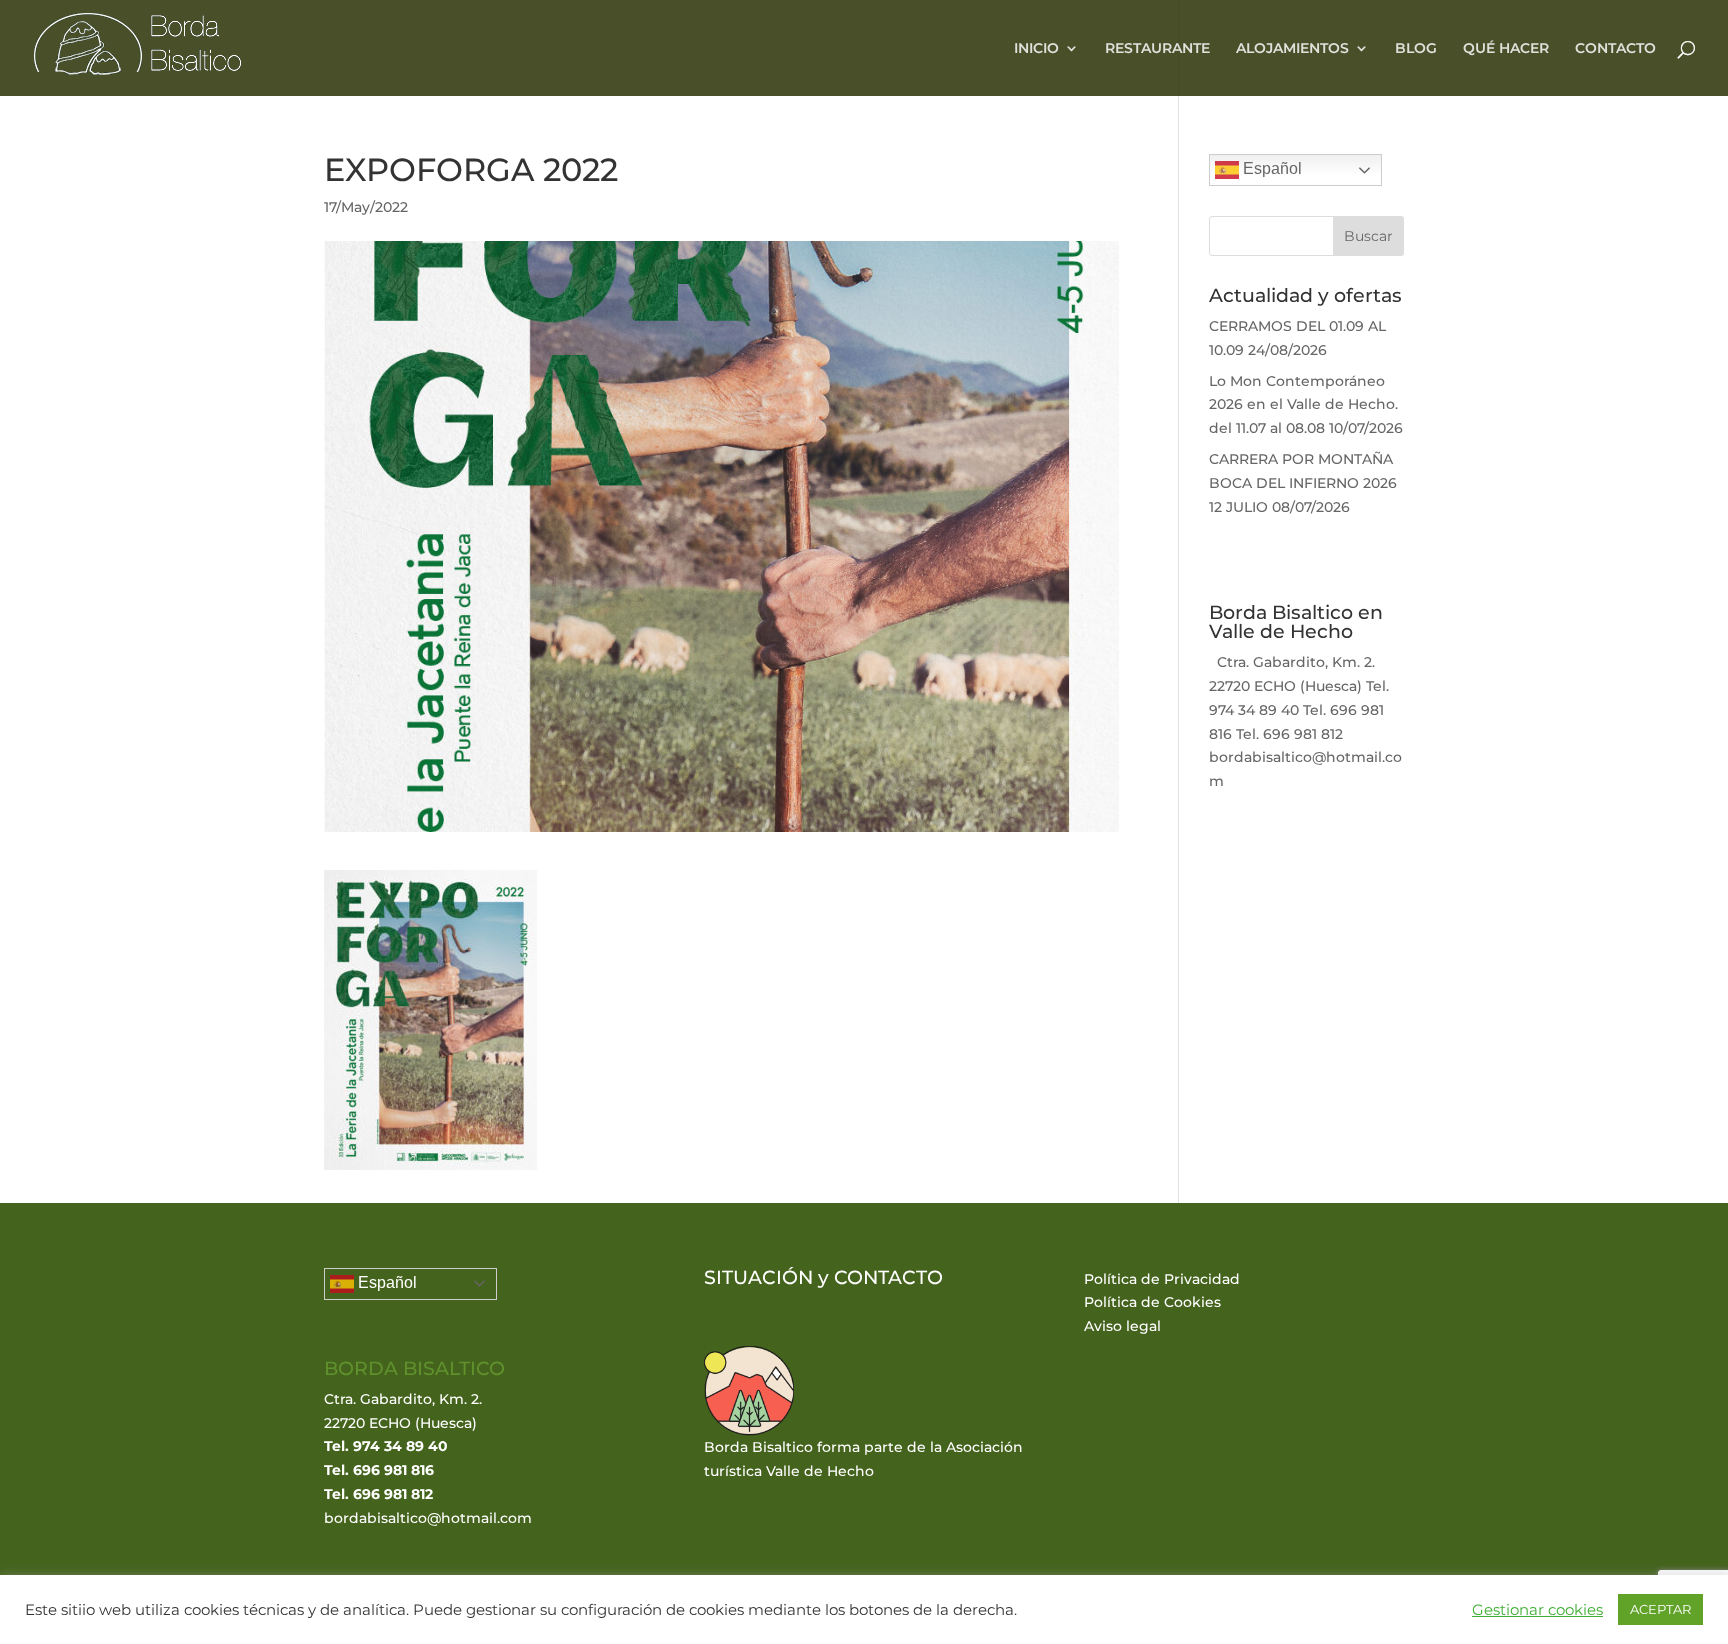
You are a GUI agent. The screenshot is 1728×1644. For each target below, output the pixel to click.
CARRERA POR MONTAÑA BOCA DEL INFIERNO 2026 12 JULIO (1303, 483)
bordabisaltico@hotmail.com (428, 1518)
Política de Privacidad (1162, 1279)
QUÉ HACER (1506, 49)
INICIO (1036, 49)
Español (1270, 168)
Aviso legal (1122, 1326)
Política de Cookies (1152, 1302)
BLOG (1416, 49)
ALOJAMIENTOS (1292, 49)
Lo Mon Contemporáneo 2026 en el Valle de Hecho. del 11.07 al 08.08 (1303, 405)
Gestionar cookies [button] (1537, 1610)
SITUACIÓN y (769, 1277)
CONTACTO (1615, 49)
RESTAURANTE (1157, 49)
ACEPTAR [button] (1660, 1609)
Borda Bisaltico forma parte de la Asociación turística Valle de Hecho (863, 1459)
